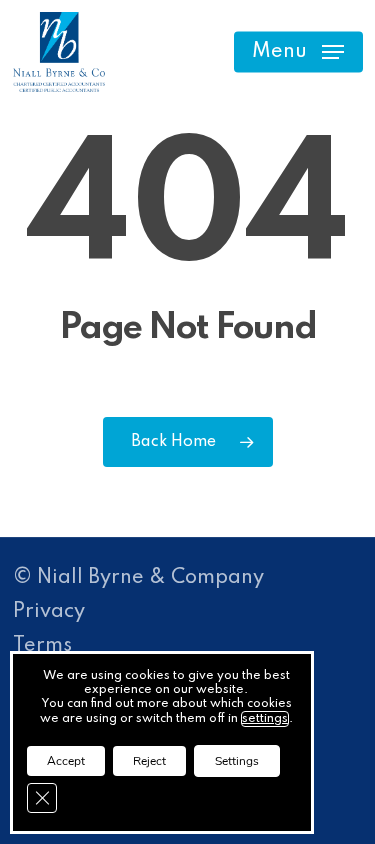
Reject (149, 761)
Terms (42, 646)
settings (265, 719)
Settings (237, 761)
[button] (298, 52)
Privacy (49, 612)
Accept (66, 761)
